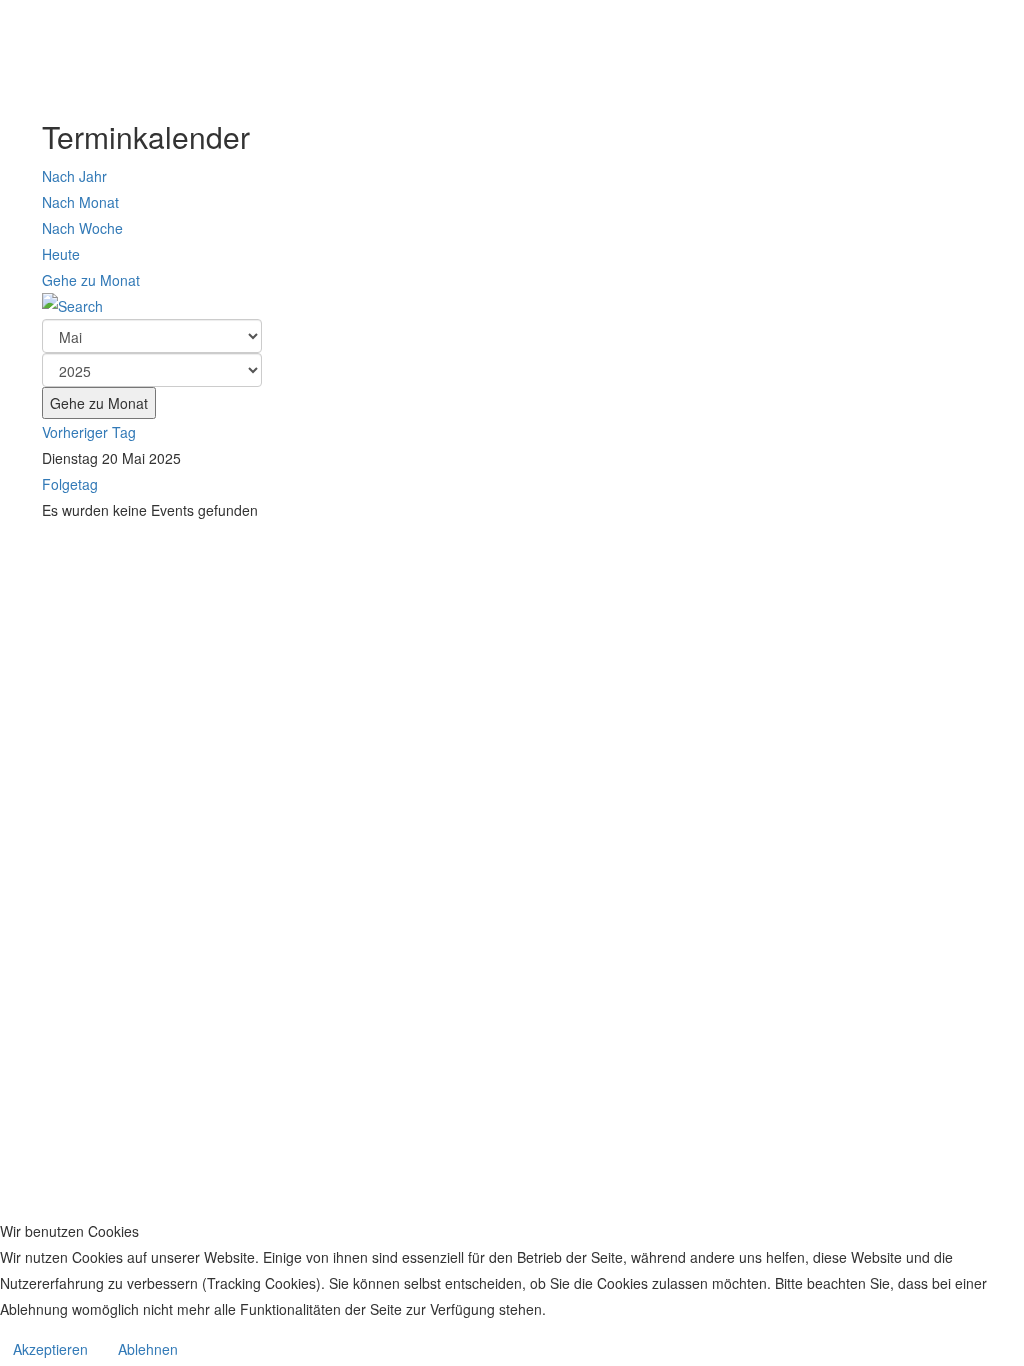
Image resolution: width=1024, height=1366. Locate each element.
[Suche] (512, 306)
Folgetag (70, 484)
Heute (61, 254)
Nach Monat (80, 202)
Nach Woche (82, 228)
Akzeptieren (50, 1349)
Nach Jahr (74, 176)
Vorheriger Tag (89, 432)
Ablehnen (148, 1349)
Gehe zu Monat (91, 280)
